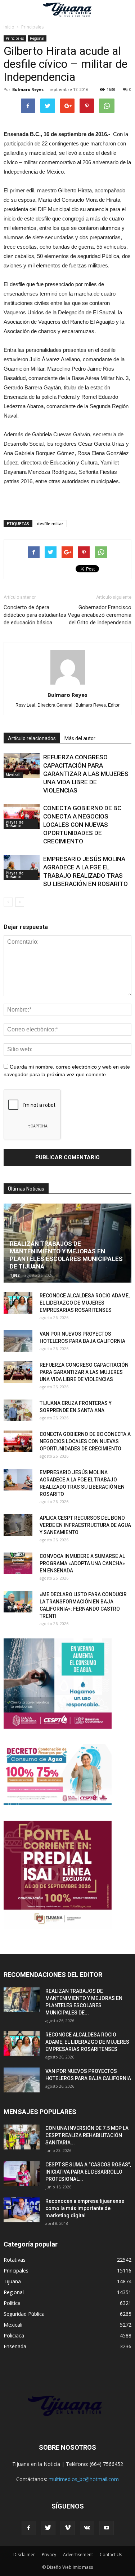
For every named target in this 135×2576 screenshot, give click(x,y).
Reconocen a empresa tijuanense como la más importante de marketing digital (85, 2208)
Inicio (9, 27)
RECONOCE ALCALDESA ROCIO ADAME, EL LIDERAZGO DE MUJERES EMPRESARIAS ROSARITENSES (85, 1303)
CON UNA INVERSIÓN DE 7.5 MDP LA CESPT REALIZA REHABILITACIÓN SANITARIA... (87, 2135)
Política (12, 2303)
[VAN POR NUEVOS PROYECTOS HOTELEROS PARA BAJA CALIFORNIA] (18, 1341)
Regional (37, 38)
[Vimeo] (68, 2528)
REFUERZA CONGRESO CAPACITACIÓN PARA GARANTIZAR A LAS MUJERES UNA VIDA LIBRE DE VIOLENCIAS (86, 774)
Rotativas (15, 2260)
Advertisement (78, 2555)
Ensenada (15, 2346)
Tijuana (12, 2281)
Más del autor (80, 738)
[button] (125, 10)
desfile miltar (50, 523)
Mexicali (13, 775)
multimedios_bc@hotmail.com (84, 2479)
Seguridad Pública (24, 2314)
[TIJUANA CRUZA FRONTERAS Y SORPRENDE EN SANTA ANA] (18, 1410)
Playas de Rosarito (15, 824)
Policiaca (14, 2335)
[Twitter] (48, 2528)
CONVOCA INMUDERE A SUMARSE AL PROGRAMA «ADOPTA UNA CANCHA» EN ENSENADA (82, 1563)
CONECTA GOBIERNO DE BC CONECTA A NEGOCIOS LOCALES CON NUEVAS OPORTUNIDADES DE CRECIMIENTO (82, 825)
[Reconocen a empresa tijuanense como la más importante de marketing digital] (22, 2210)
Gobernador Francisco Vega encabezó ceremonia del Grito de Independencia (100, 615)
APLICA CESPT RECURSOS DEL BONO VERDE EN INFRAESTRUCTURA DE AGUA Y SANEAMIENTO (85, 1525)
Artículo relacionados (32, 738)
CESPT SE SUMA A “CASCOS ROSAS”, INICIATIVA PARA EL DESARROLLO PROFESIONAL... (88, 2172)
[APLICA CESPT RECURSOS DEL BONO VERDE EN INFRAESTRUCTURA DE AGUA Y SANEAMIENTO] (18, 1525)
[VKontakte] (87, 2528)
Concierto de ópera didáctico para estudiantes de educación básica (35, 615)
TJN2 (15, 1275)
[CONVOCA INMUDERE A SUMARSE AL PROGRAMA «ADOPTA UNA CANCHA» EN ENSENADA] (18, 1563)
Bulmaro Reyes (28, 89)
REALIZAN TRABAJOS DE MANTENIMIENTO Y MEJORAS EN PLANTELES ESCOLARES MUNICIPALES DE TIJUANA (66, 1255)
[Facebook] (29, 2528)
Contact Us (111, 2555)
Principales (15, 38)
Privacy (49, 2555)
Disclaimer (24, 2555)
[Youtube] (107, 2528)
